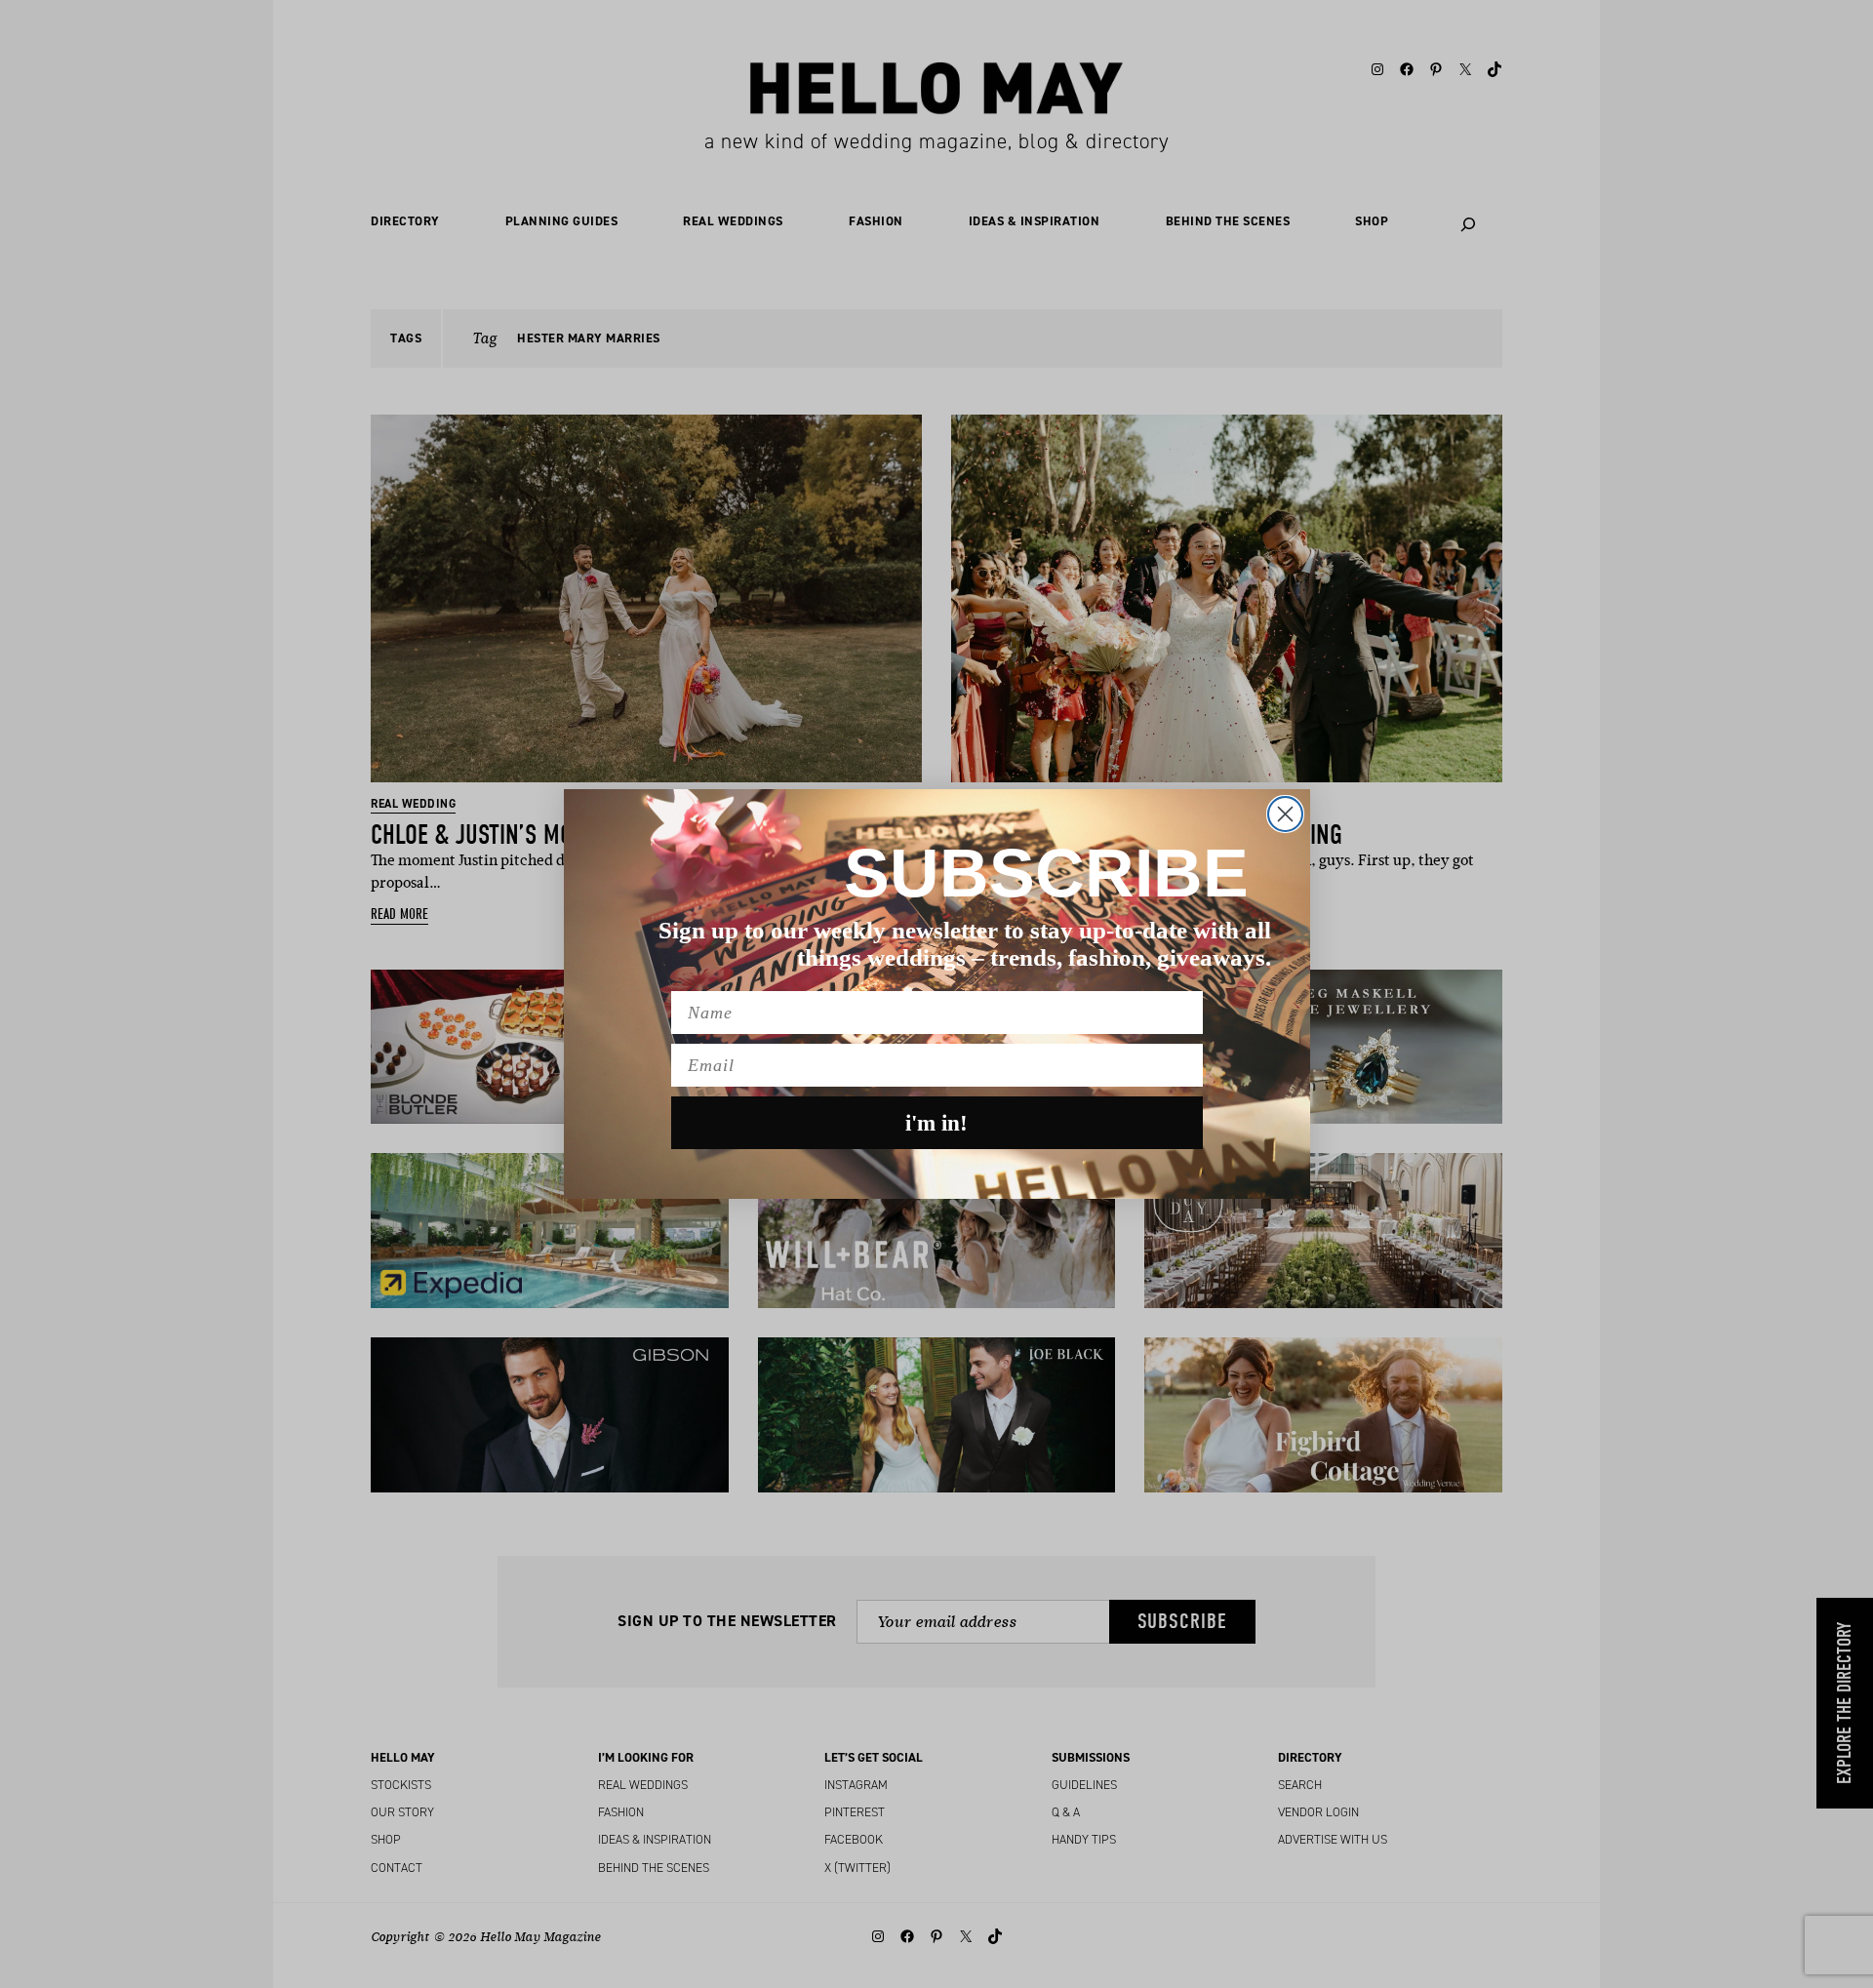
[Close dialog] (1285, 814)
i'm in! (936, 1123)
